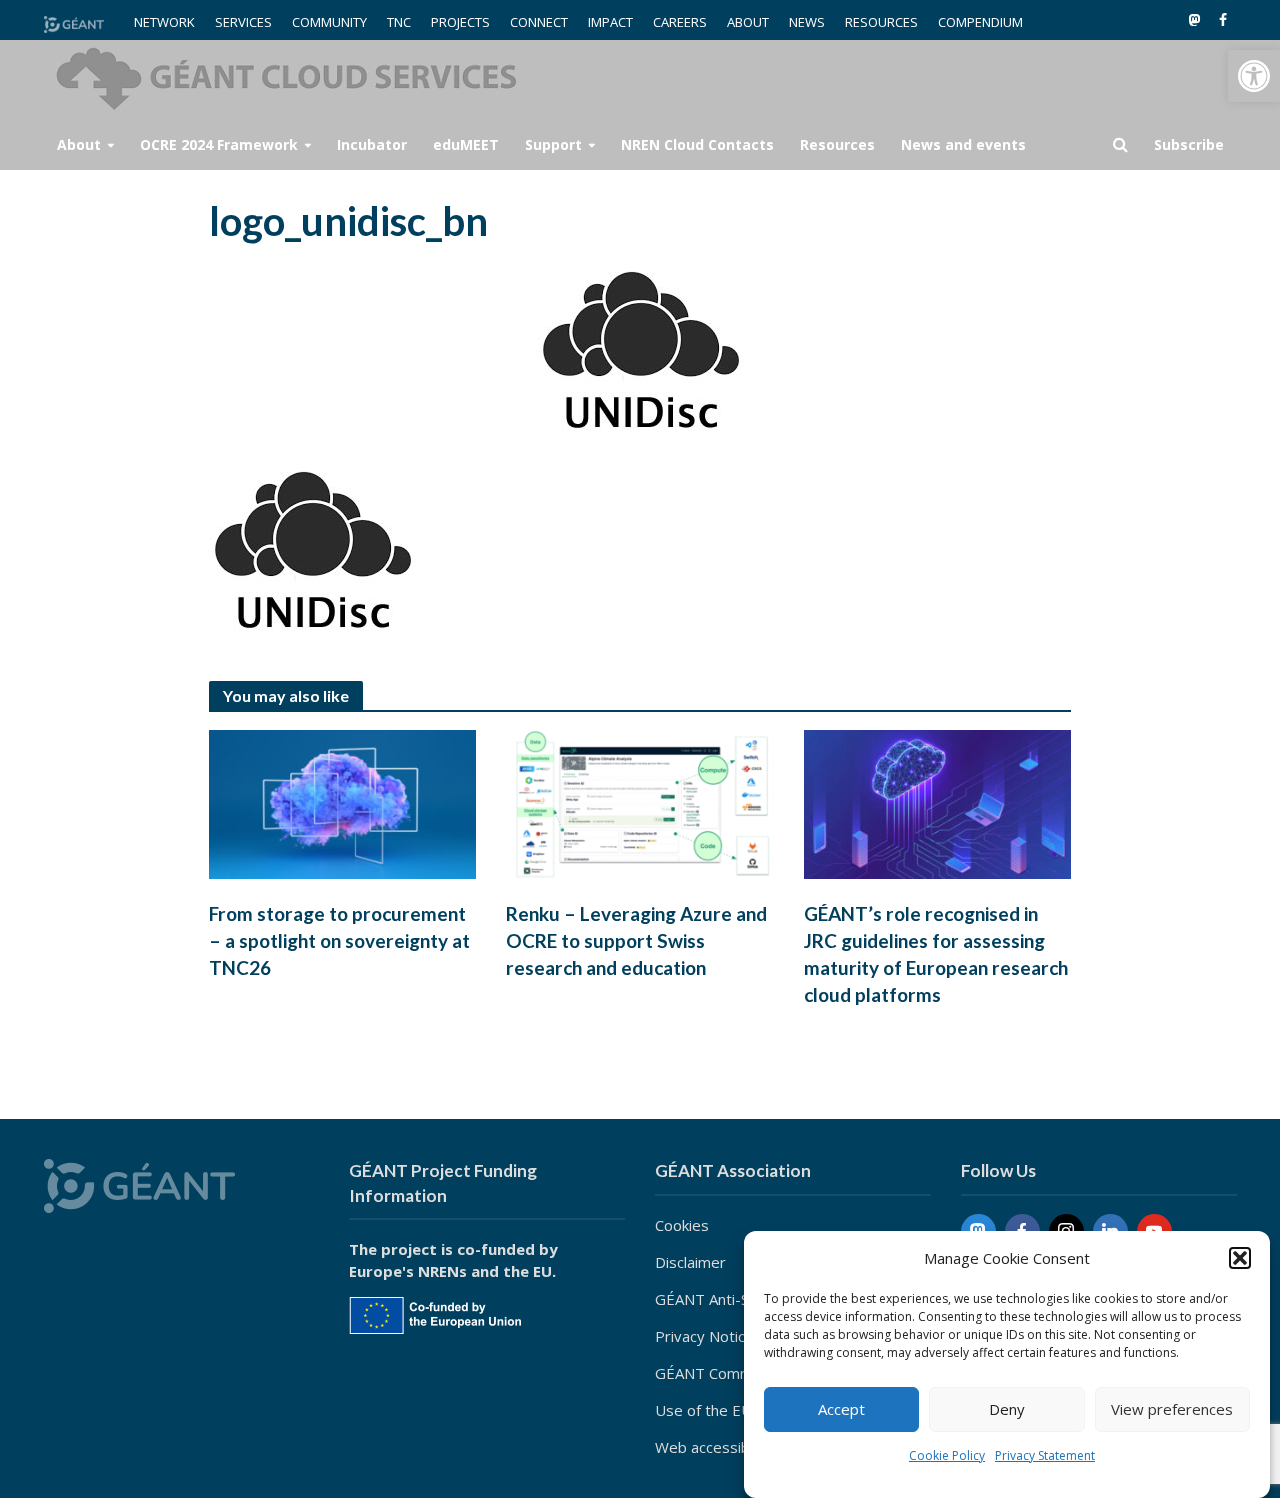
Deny (1007, 1410)
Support (553, 144)
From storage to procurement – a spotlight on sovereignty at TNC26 (339, 940)
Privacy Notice (704, 1336)
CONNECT (539, 22)
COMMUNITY (329, 22)
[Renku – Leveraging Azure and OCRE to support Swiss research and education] (640, 803)
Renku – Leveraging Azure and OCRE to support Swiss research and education (636, 940)
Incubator (372, 144)
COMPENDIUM (980, 22)
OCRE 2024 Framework (219, 144)
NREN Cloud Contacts (697, 144)
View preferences (1172, 1410)
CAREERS (680, 22)
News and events (963, 144)
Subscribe (1189, 144)
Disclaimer (690, 1262)
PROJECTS (460, 22)
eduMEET (466, 144)
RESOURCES (881, 22)
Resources (837, 144)
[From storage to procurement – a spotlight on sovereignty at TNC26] (343, 803)
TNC (399, 22)
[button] (1254, 76)
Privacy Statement (1045, 1455)
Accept (841, 1410)
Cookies (682, 1225)
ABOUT (748, 22)
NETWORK (164, 22)
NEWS (807, 22)
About (79, 144)
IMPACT (610, 22)
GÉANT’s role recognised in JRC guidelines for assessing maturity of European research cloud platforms (936, 954)
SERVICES (243, 22)
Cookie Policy (947, 1455)
